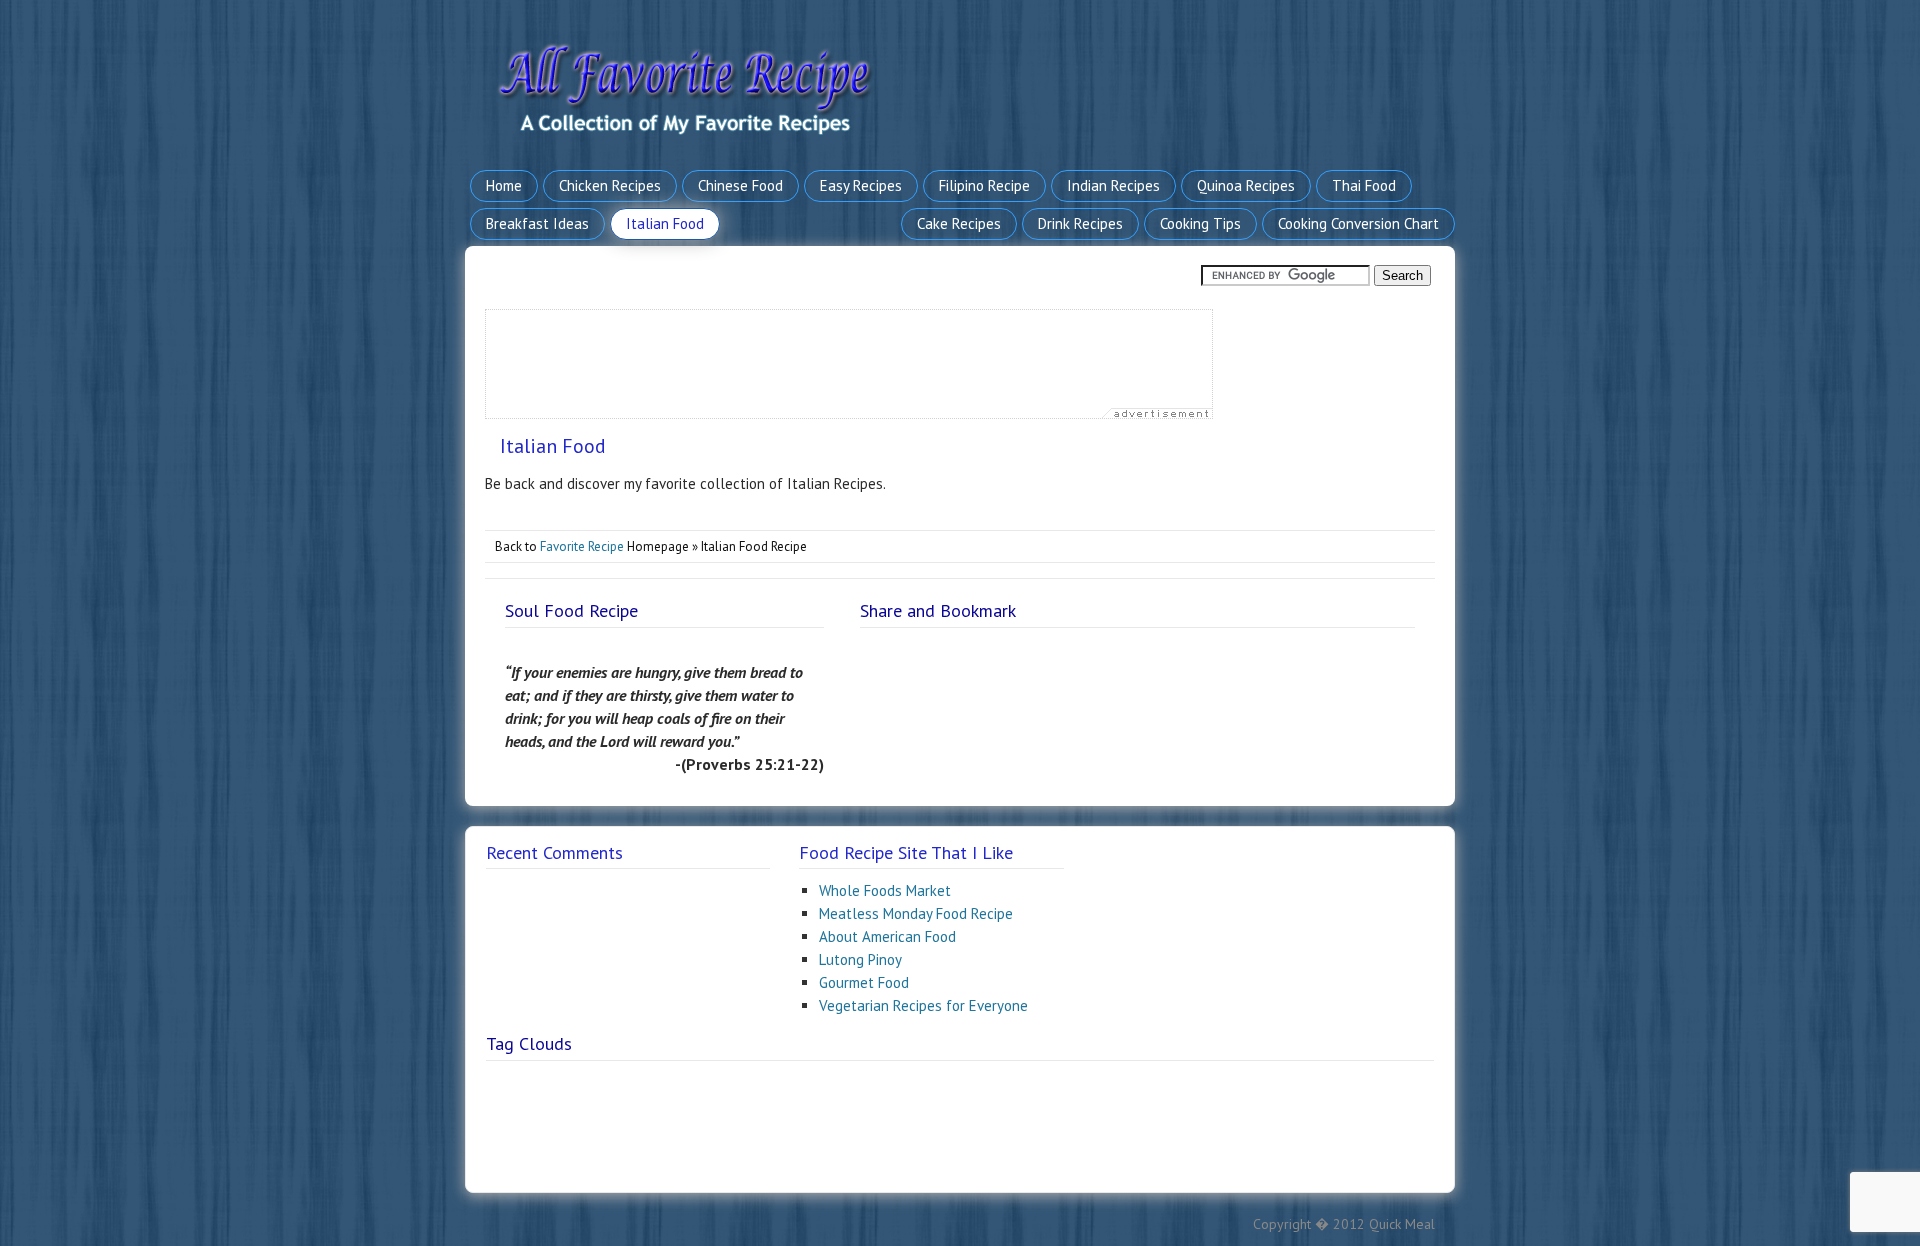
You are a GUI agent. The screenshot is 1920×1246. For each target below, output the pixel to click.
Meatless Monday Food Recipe (916, 913)
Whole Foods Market (885, 890)
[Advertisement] (850, 355)
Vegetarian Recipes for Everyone (923, 1005)
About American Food (887, 936)
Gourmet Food (864, 982)
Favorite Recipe (582, 546)
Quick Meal (1402, 1224)
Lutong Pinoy (860, 959)
